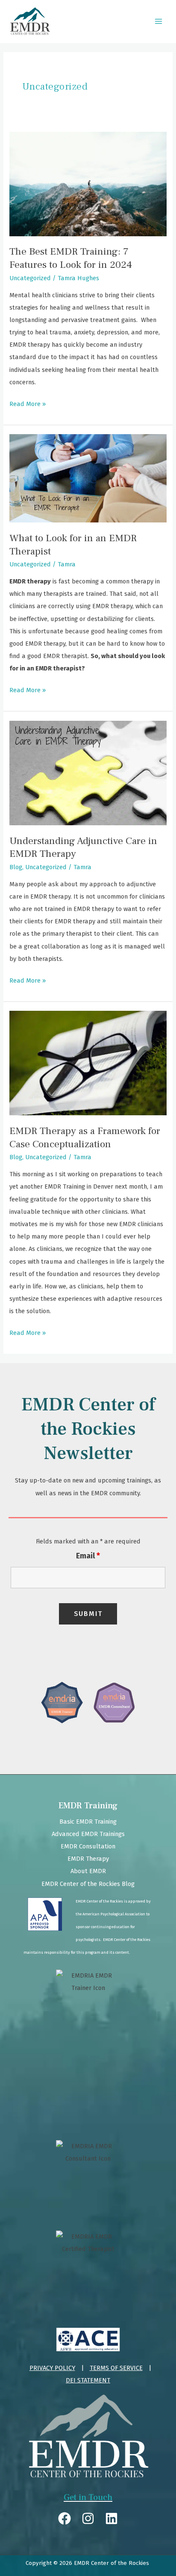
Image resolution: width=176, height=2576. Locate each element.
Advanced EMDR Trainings (88, 1834)
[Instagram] (88, 2518)
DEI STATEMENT (88, 2380)
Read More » (28, 403)
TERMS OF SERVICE (116, 2368)
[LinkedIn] (111, 2518)
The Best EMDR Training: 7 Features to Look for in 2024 (71, 258)
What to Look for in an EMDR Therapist (73, 545)
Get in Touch (88, 2498)
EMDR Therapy (88, 1859)
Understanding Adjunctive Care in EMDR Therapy (83, 847)
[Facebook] (65, 2518)
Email (88, 1556)
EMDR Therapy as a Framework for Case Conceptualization (85, 1137)
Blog (16, 867)
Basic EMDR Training (88, 1822)
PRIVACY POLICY (52, 2368)
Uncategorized (30, 278)
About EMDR (88, 1871)
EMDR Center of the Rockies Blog (88, 1884)
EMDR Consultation (88, 1846)
